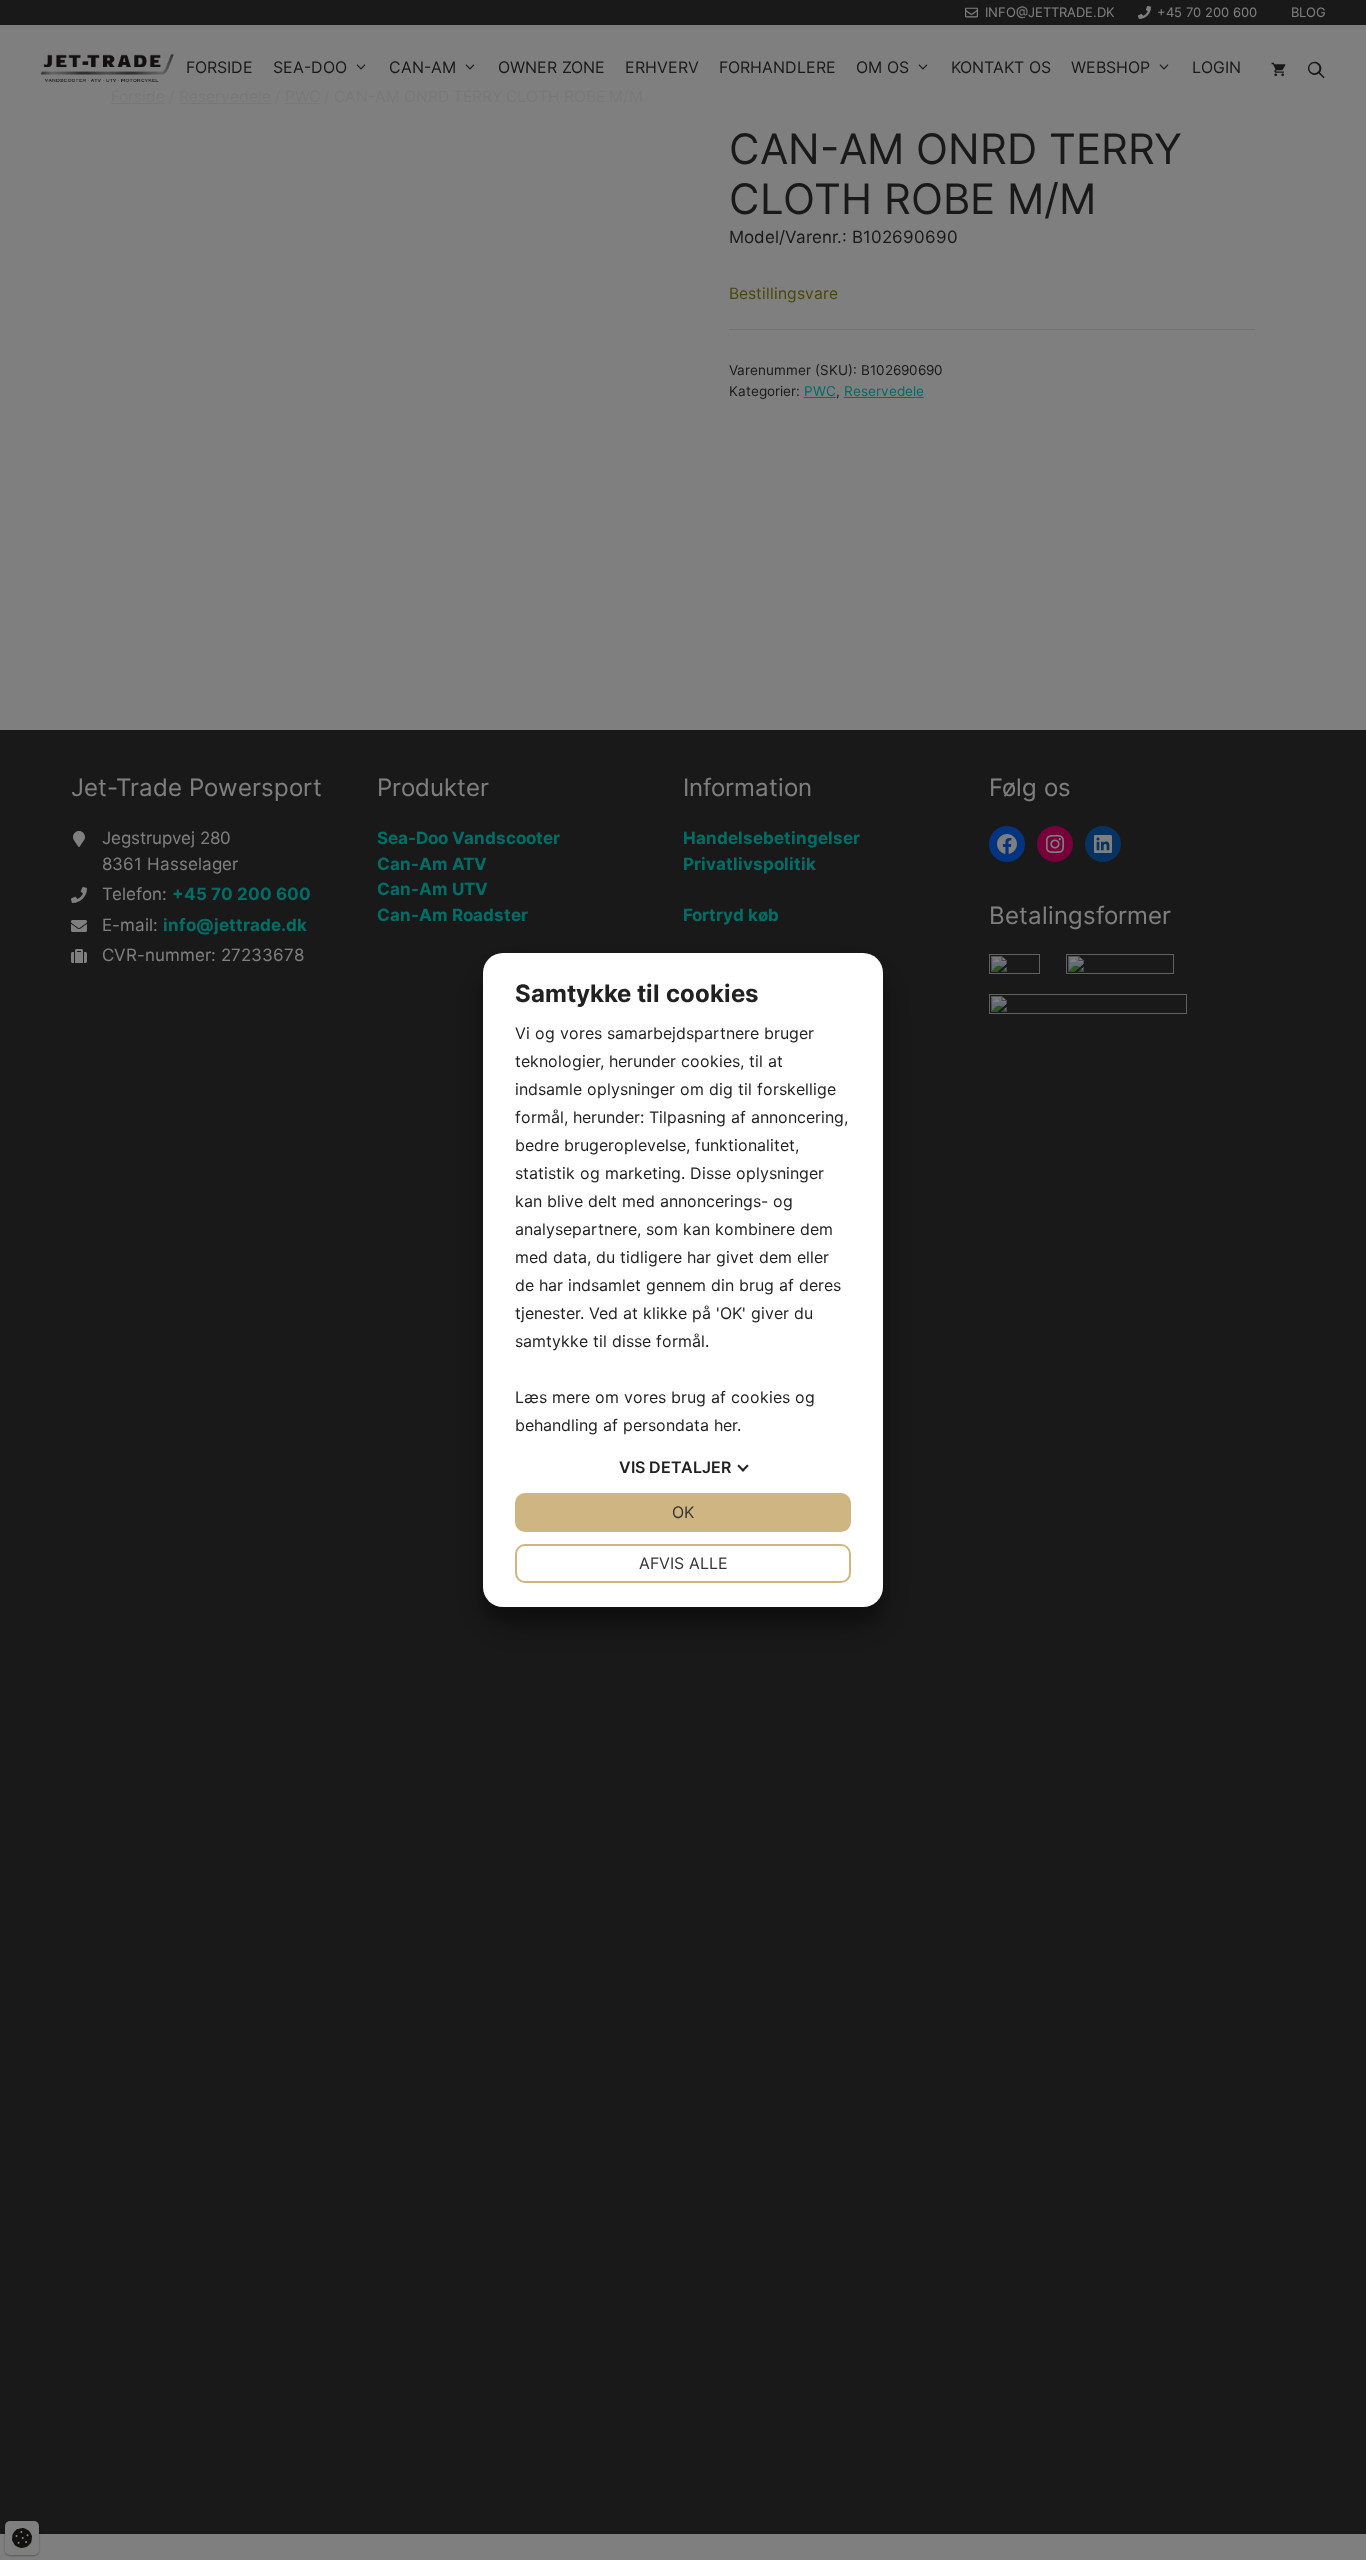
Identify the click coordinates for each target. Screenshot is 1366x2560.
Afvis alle (683, 1563)
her (725, 1425)
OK (683, 1512)
